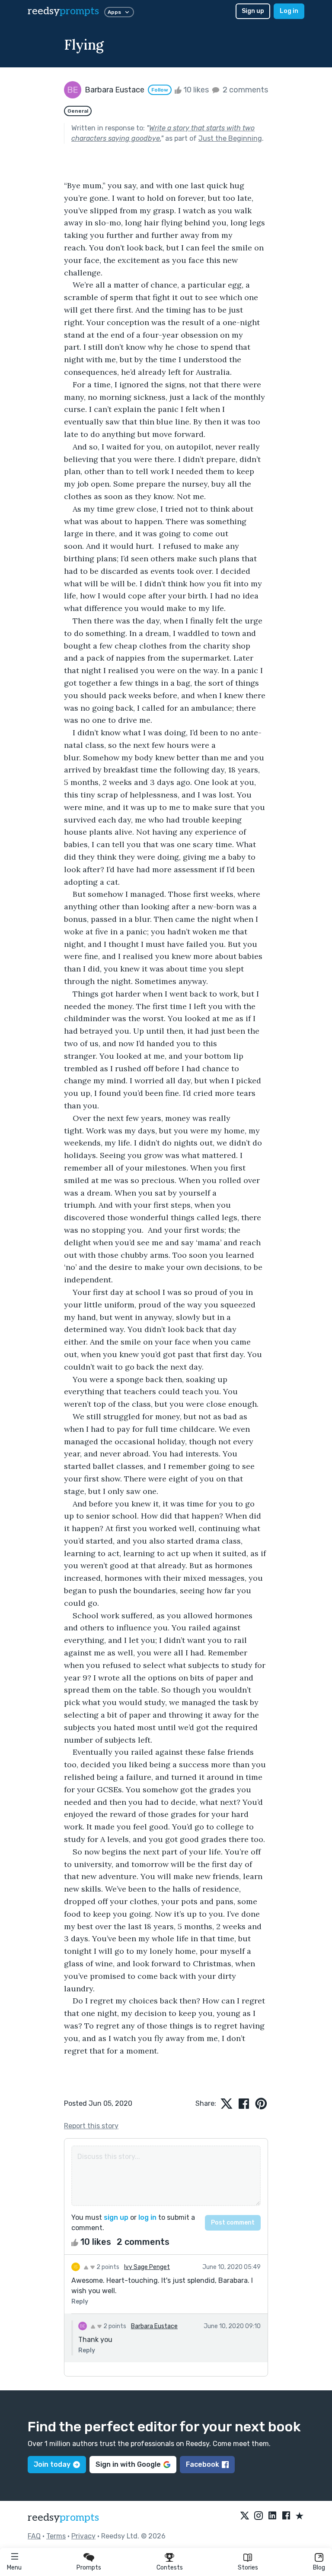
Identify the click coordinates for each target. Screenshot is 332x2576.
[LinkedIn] (272, 2516)
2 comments (244, 90)
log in (147, 2217)
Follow (160, 90)
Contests (170, 2568)
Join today (52, 2464)
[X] (245, 2516)
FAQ (34, 2536)
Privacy (83, 2536)
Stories (248, 2568)
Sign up (253, 11)
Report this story (91, 2126)
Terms (56, 2536)
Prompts (89, 2568)
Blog (319, 2568)
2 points (107, 2267)
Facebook (203, 2464)
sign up (116, 2217)
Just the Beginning (230, 138)
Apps (114, 12)
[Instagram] (259, 2516)
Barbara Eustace (154, 2326)
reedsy (63, 11)
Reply (80, 2302)
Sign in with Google (128, 2464)
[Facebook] (286, 2516)
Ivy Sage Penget (147, 2267)
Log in (289, 11)
